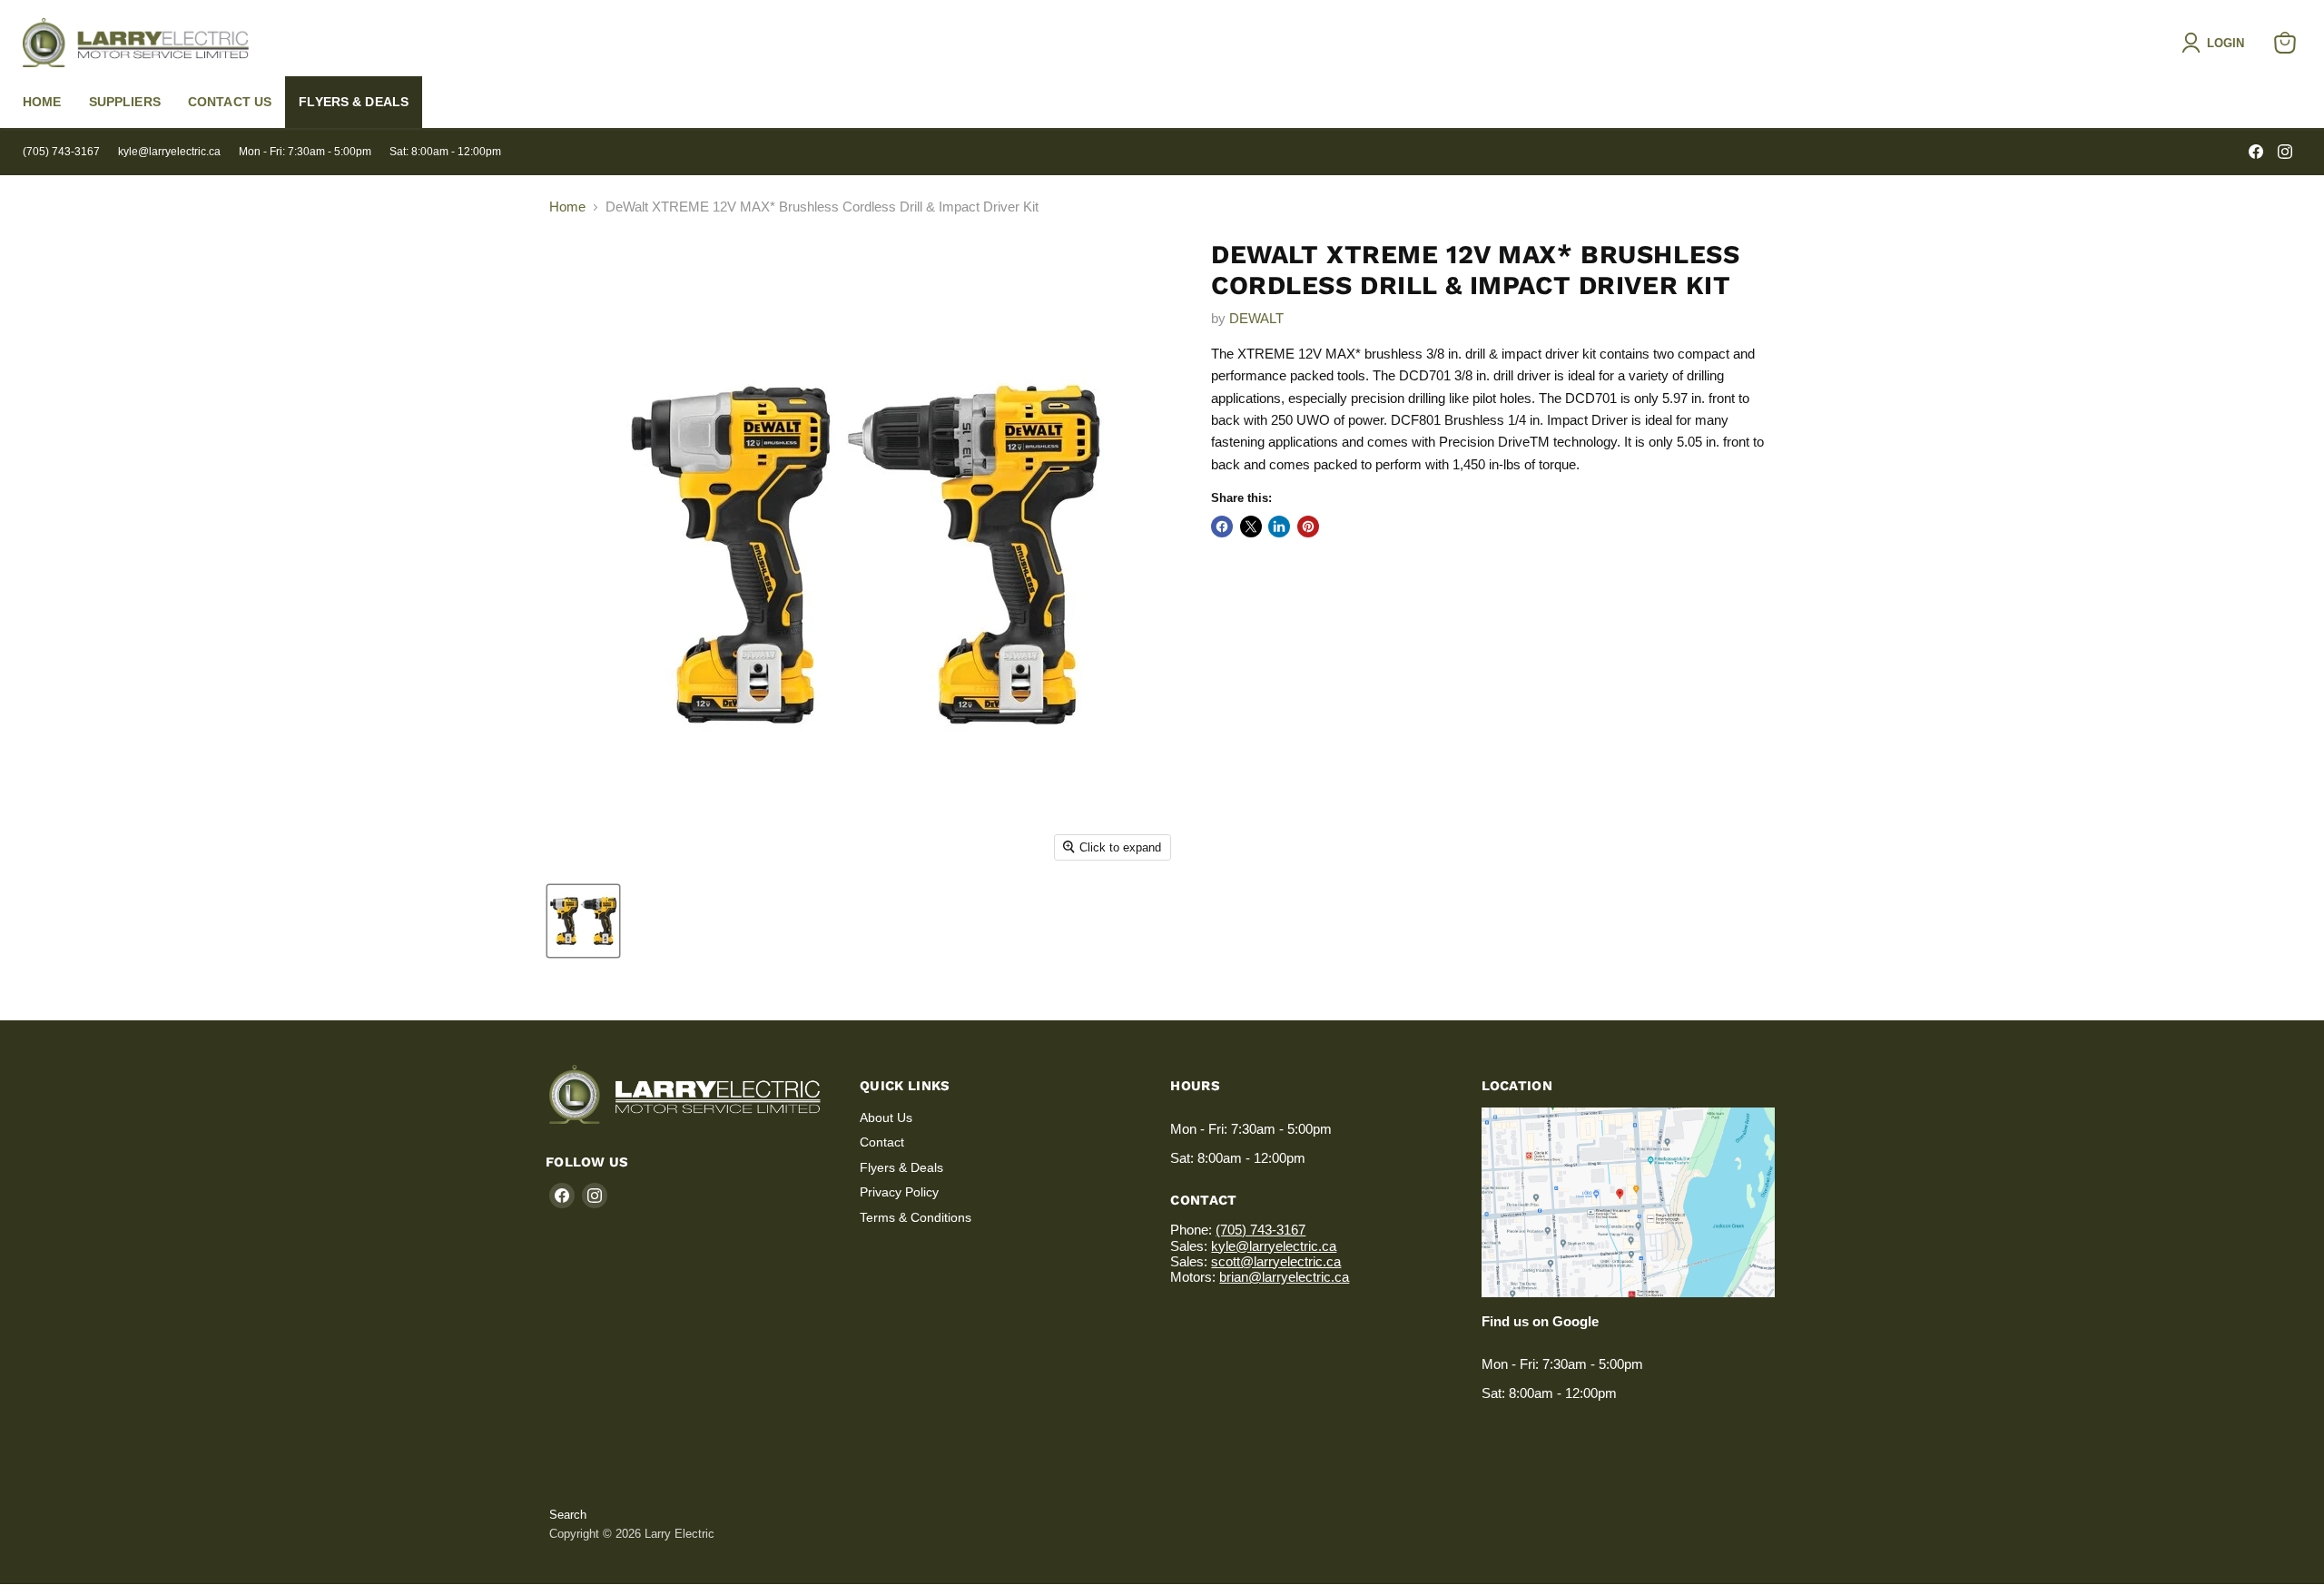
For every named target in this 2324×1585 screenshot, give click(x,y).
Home (42, 102)
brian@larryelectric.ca (1284, 1277)
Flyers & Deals (354, 102)
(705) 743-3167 (61, 152)
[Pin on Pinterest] (1308, 527)
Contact (882, 1142)
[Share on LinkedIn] (1279, 527)
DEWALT (1256, 318)
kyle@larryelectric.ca (169, 152)
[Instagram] (2285, 152)
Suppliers (125, 102)
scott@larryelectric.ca (1276, 1261)
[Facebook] (2256, 152)
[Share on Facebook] (1222, 527)
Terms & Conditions (916, 1217)
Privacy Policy (899, 1192)
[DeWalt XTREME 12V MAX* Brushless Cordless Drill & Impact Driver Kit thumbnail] (583, 921)
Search (568, 1515)
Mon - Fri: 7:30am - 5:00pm (305, 152)
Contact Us (230, 102)
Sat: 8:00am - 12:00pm (445, 152)
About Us (886, 1117)
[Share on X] (1251, 527)
